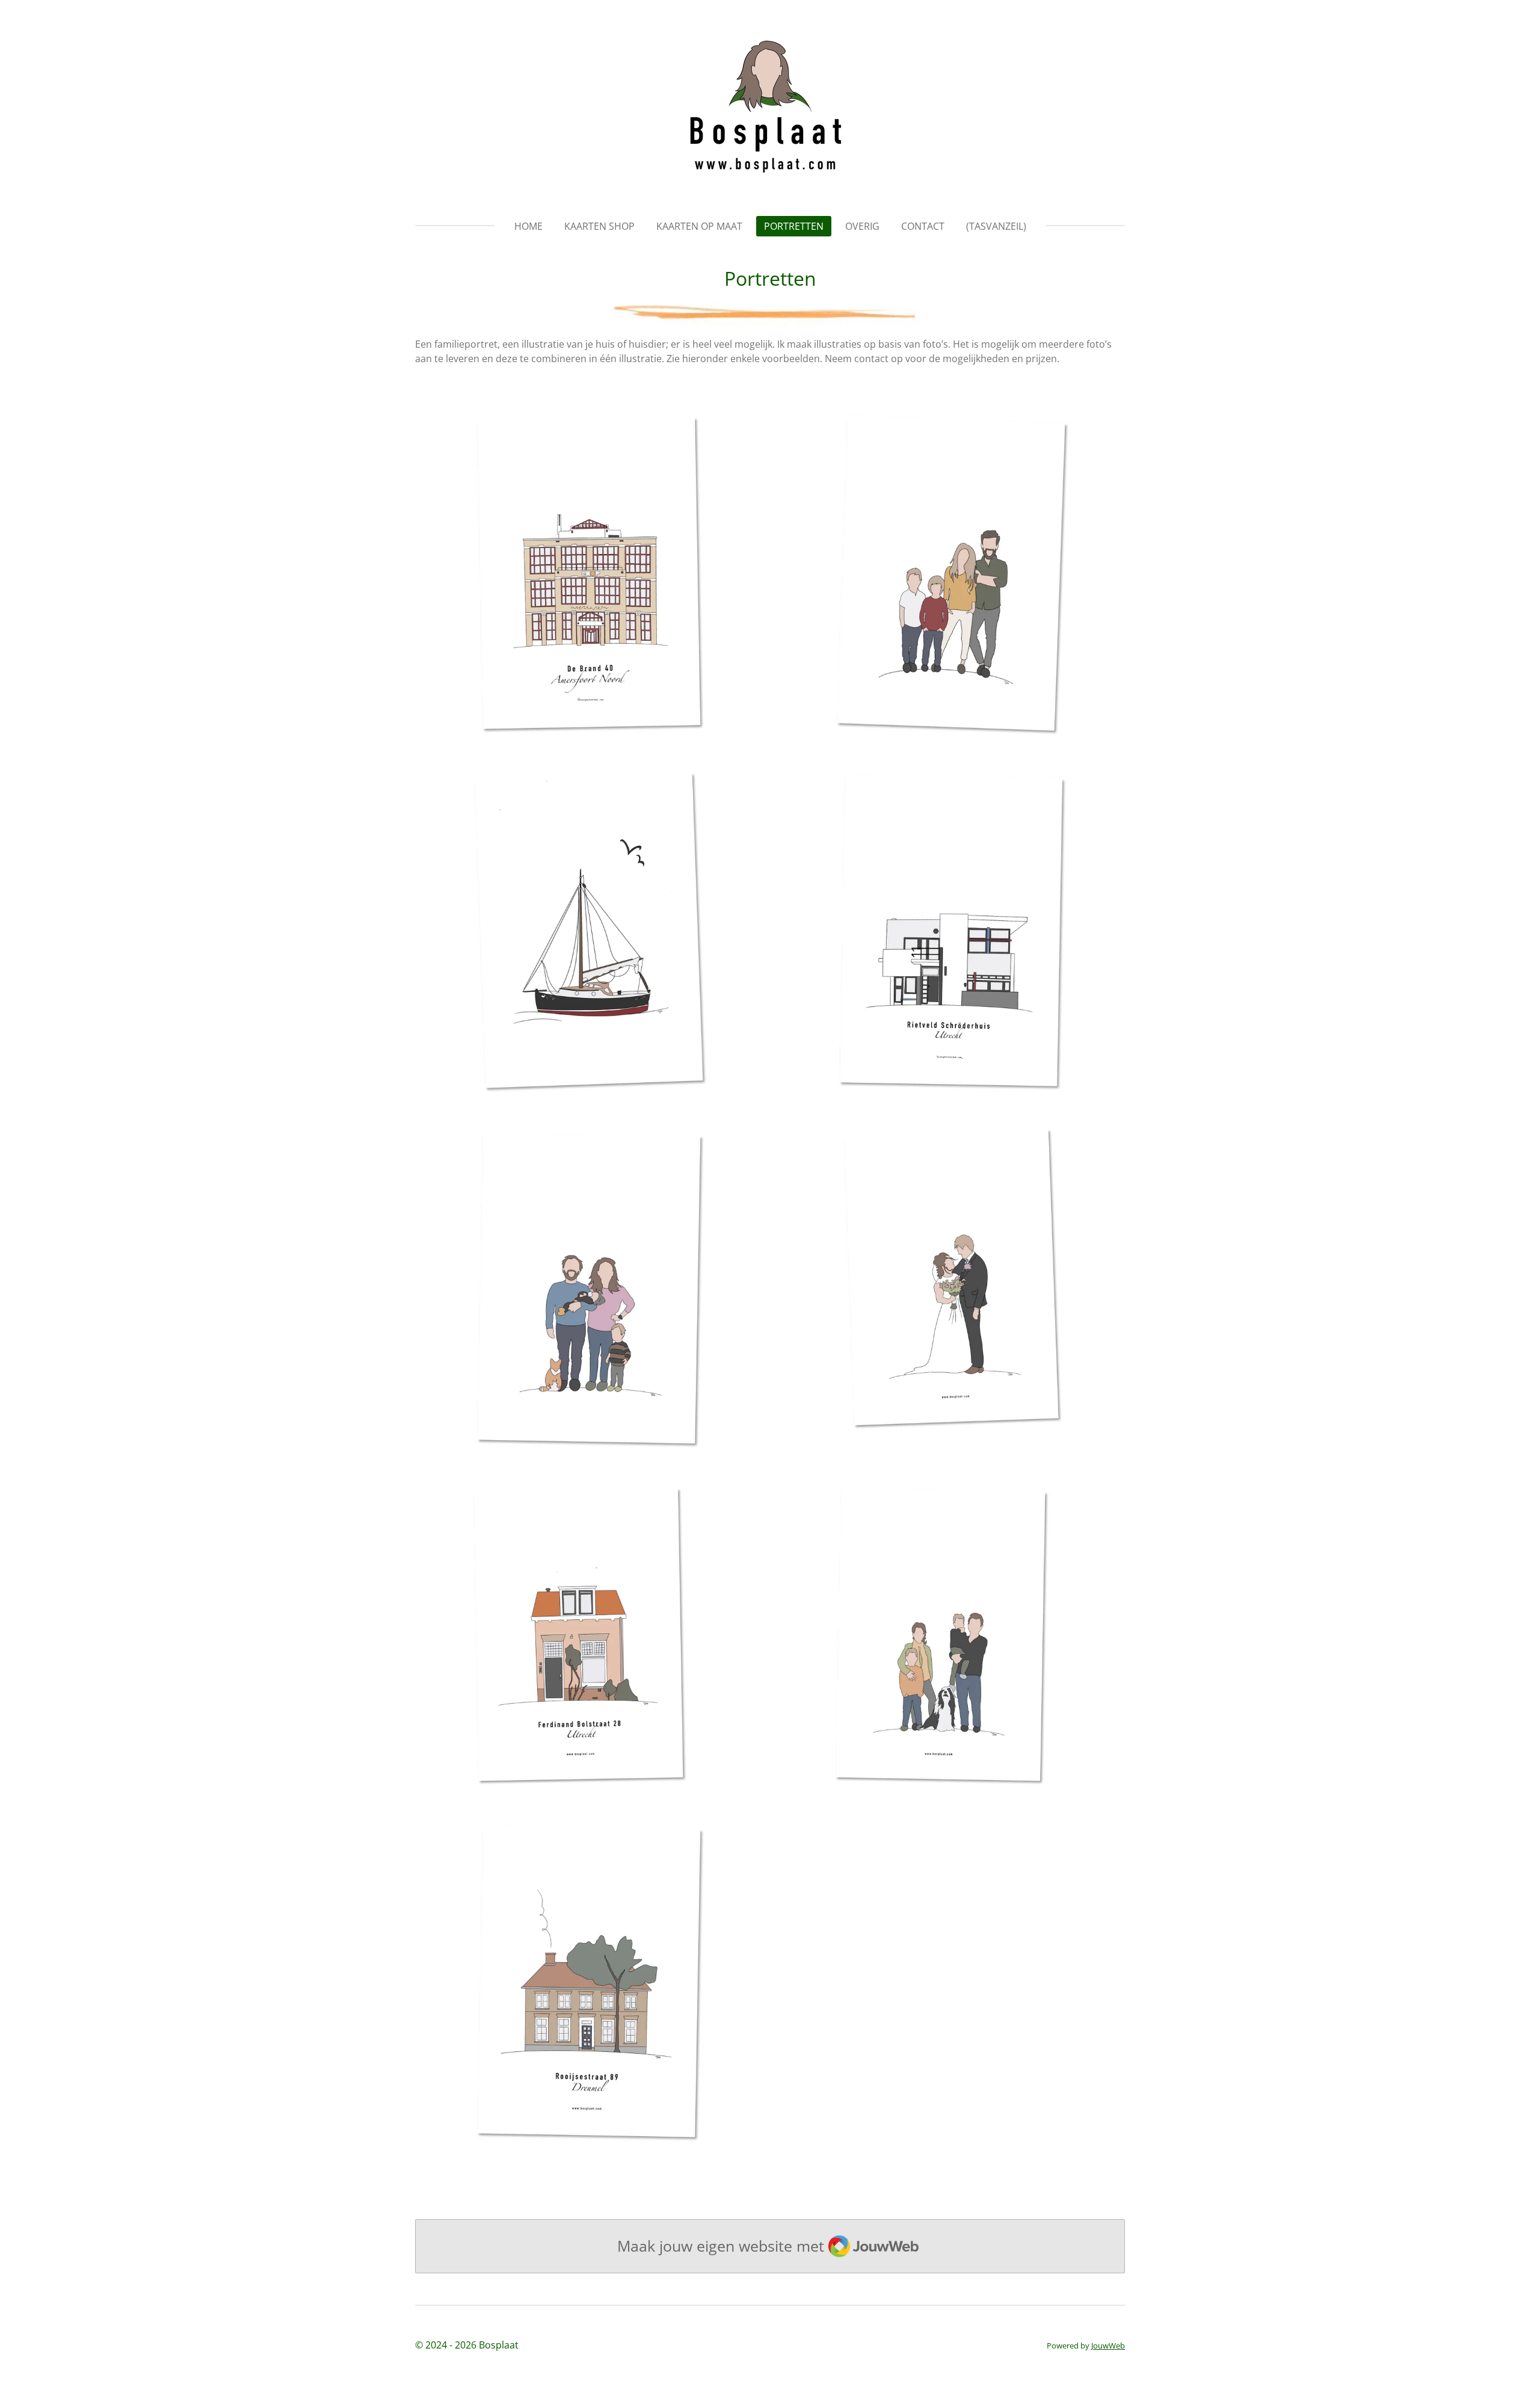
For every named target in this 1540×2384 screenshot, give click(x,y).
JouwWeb (1108, 2345)
